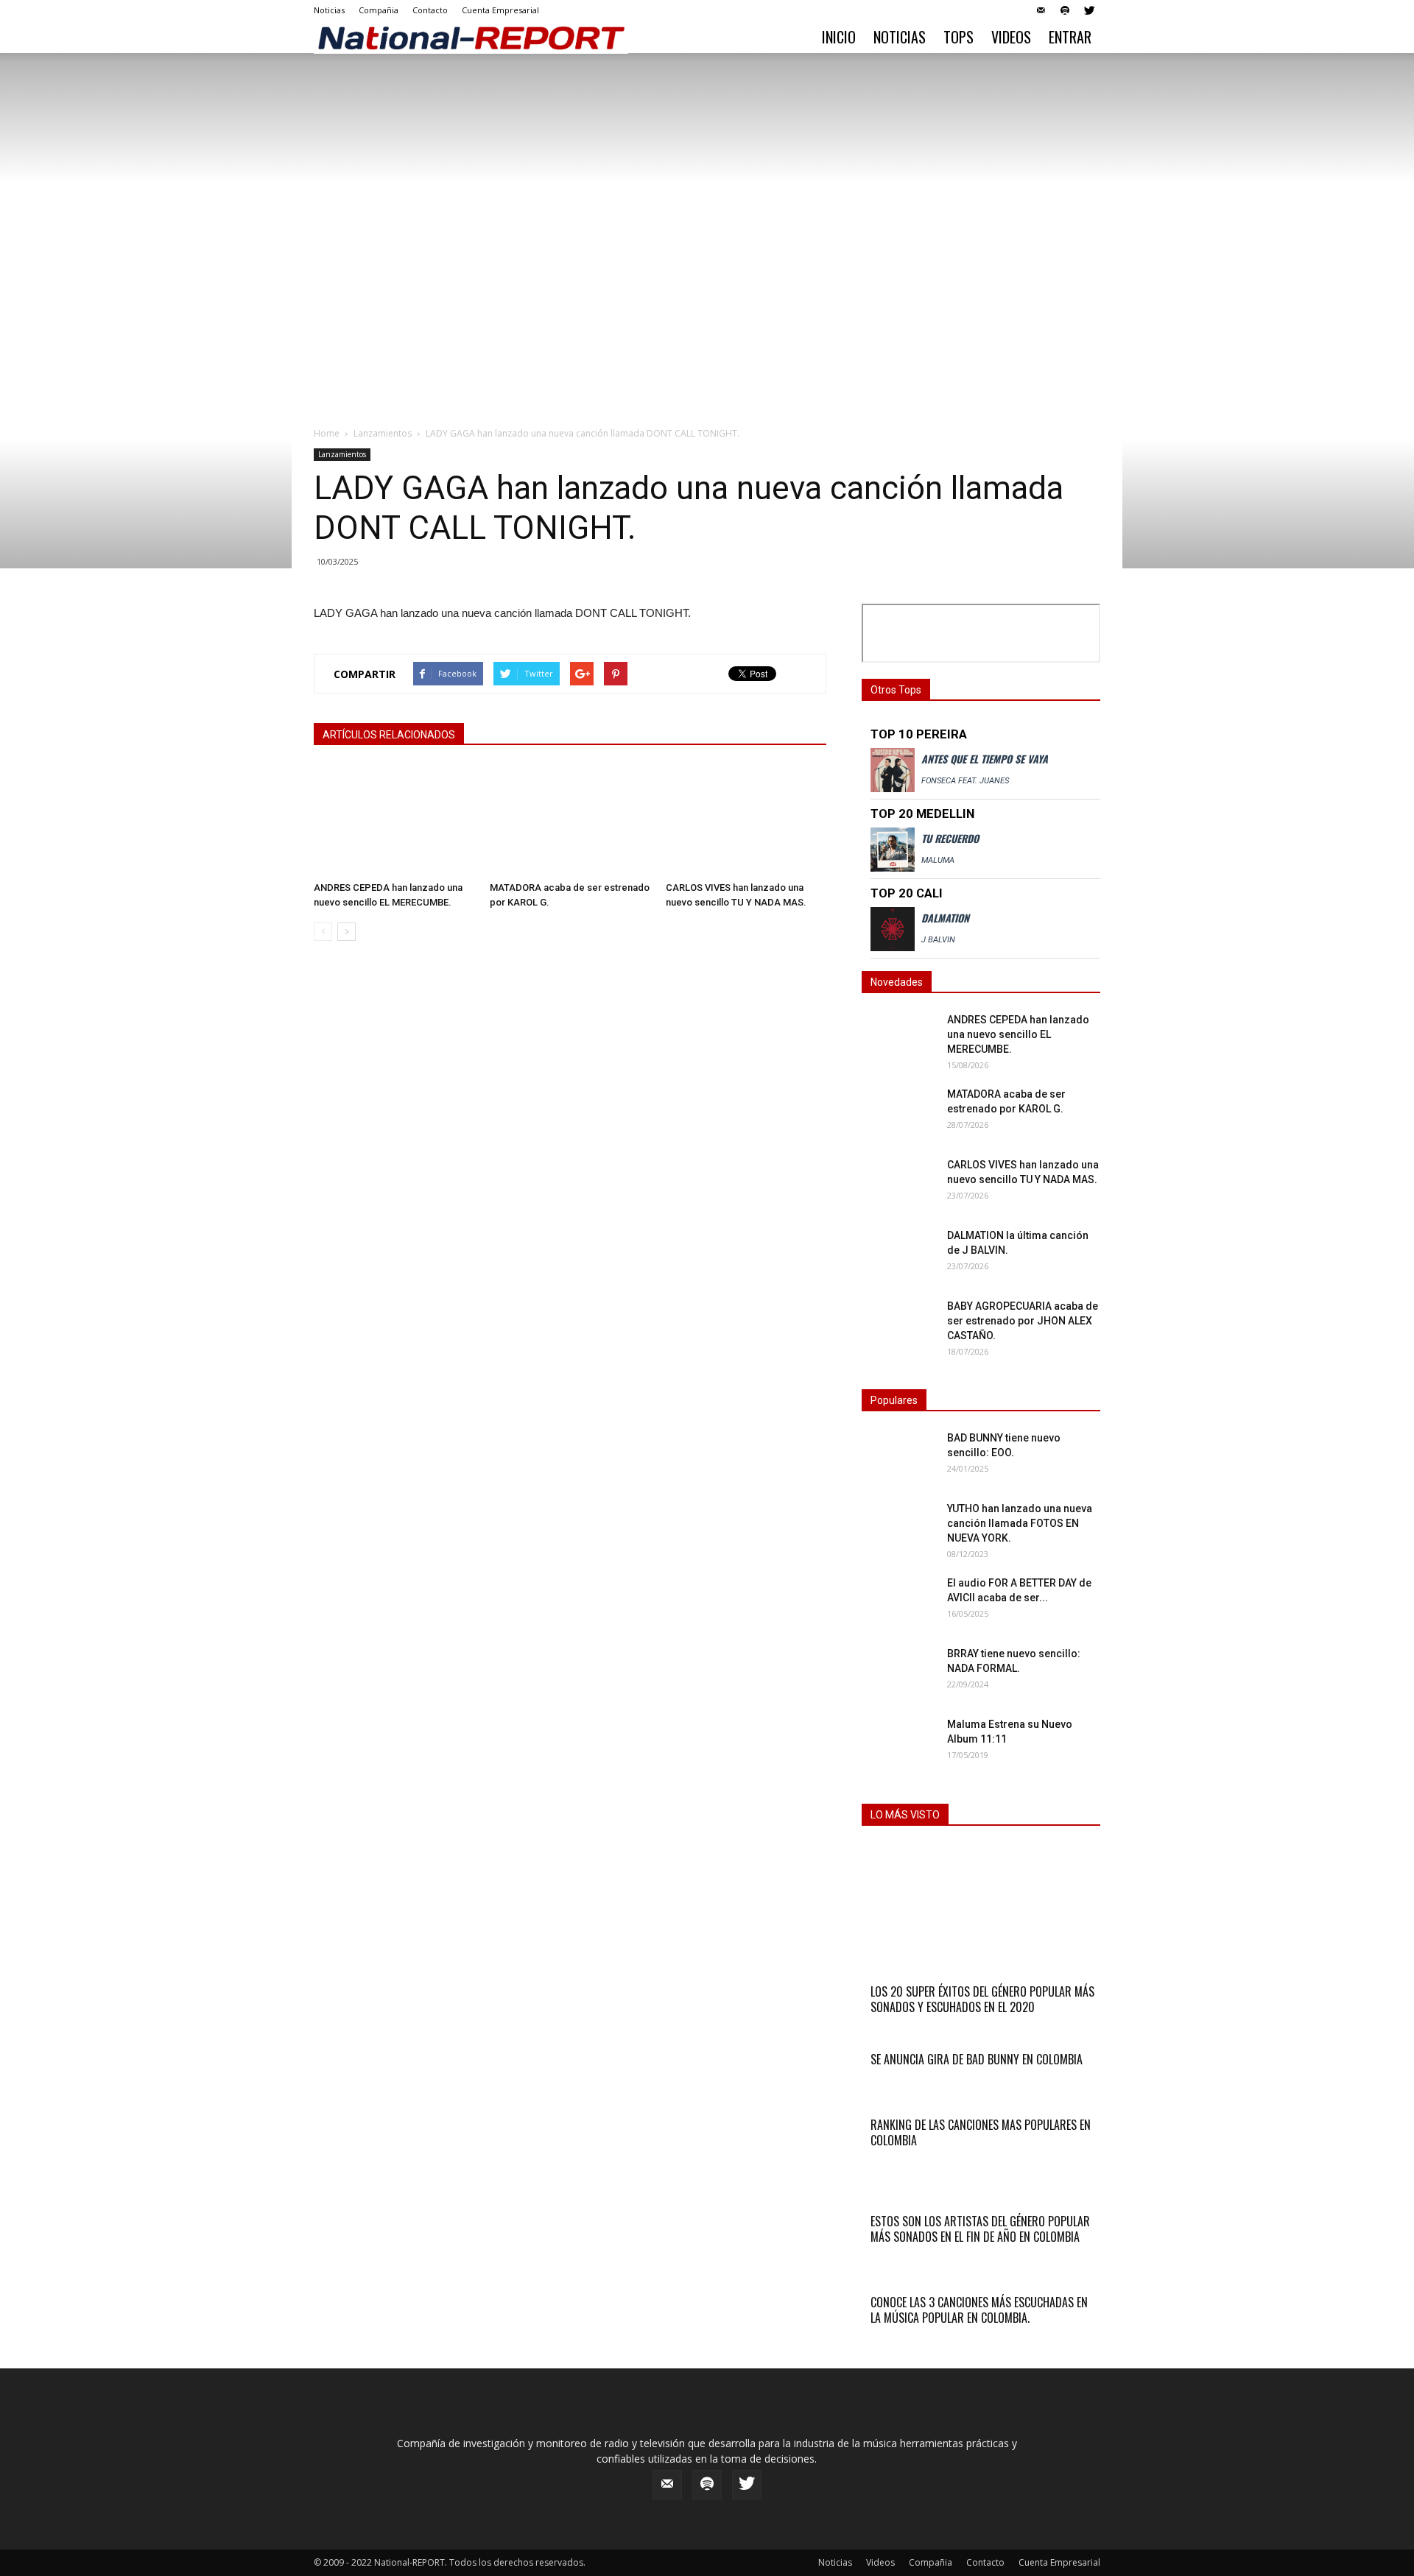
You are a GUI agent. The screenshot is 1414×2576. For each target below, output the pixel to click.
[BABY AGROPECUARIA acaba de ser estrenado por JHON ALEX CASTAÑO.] (898, 1324)
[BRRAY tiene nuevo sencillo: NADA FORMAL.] (898, 1672)
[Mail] (1041, 10)
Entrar (1070, 37)
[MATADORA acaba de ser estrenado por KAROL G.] (570, 820)
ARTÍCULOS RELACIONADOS (389, 735)
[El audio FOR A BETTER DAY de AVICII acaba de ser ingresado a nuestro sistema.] (898, 1601)
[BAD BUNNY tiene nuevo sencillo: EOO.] (898, 1456)
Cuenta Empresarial (500, 10)
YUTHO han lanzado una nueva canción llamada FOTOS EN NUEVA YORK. (1020, 1523)
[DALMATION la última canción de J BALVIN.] (898, 1254)
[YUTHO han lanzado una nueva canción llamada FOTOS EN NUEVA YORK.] (898, 1527)
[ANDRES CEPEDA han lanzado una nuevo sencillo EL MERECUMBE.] (394, 820)
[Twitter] (1089, 10)
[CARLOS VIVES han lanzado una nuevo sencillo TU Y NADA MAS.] (746, 820)
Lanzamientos (383, 433)
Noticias (329, 10)
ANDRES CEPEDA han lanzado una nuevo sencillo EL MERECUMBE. (1018, 1034)
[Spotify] (1065, 10)
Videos (1011, 37)
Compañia (379, 10)
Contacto (430, 10)
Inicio (839, 37)
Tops (959, 37)
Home (327, 433)
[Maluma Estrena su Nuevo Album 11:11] (869, 1724)
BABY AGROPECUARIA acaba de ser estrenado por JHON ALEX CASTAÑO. (1023, 1321)
